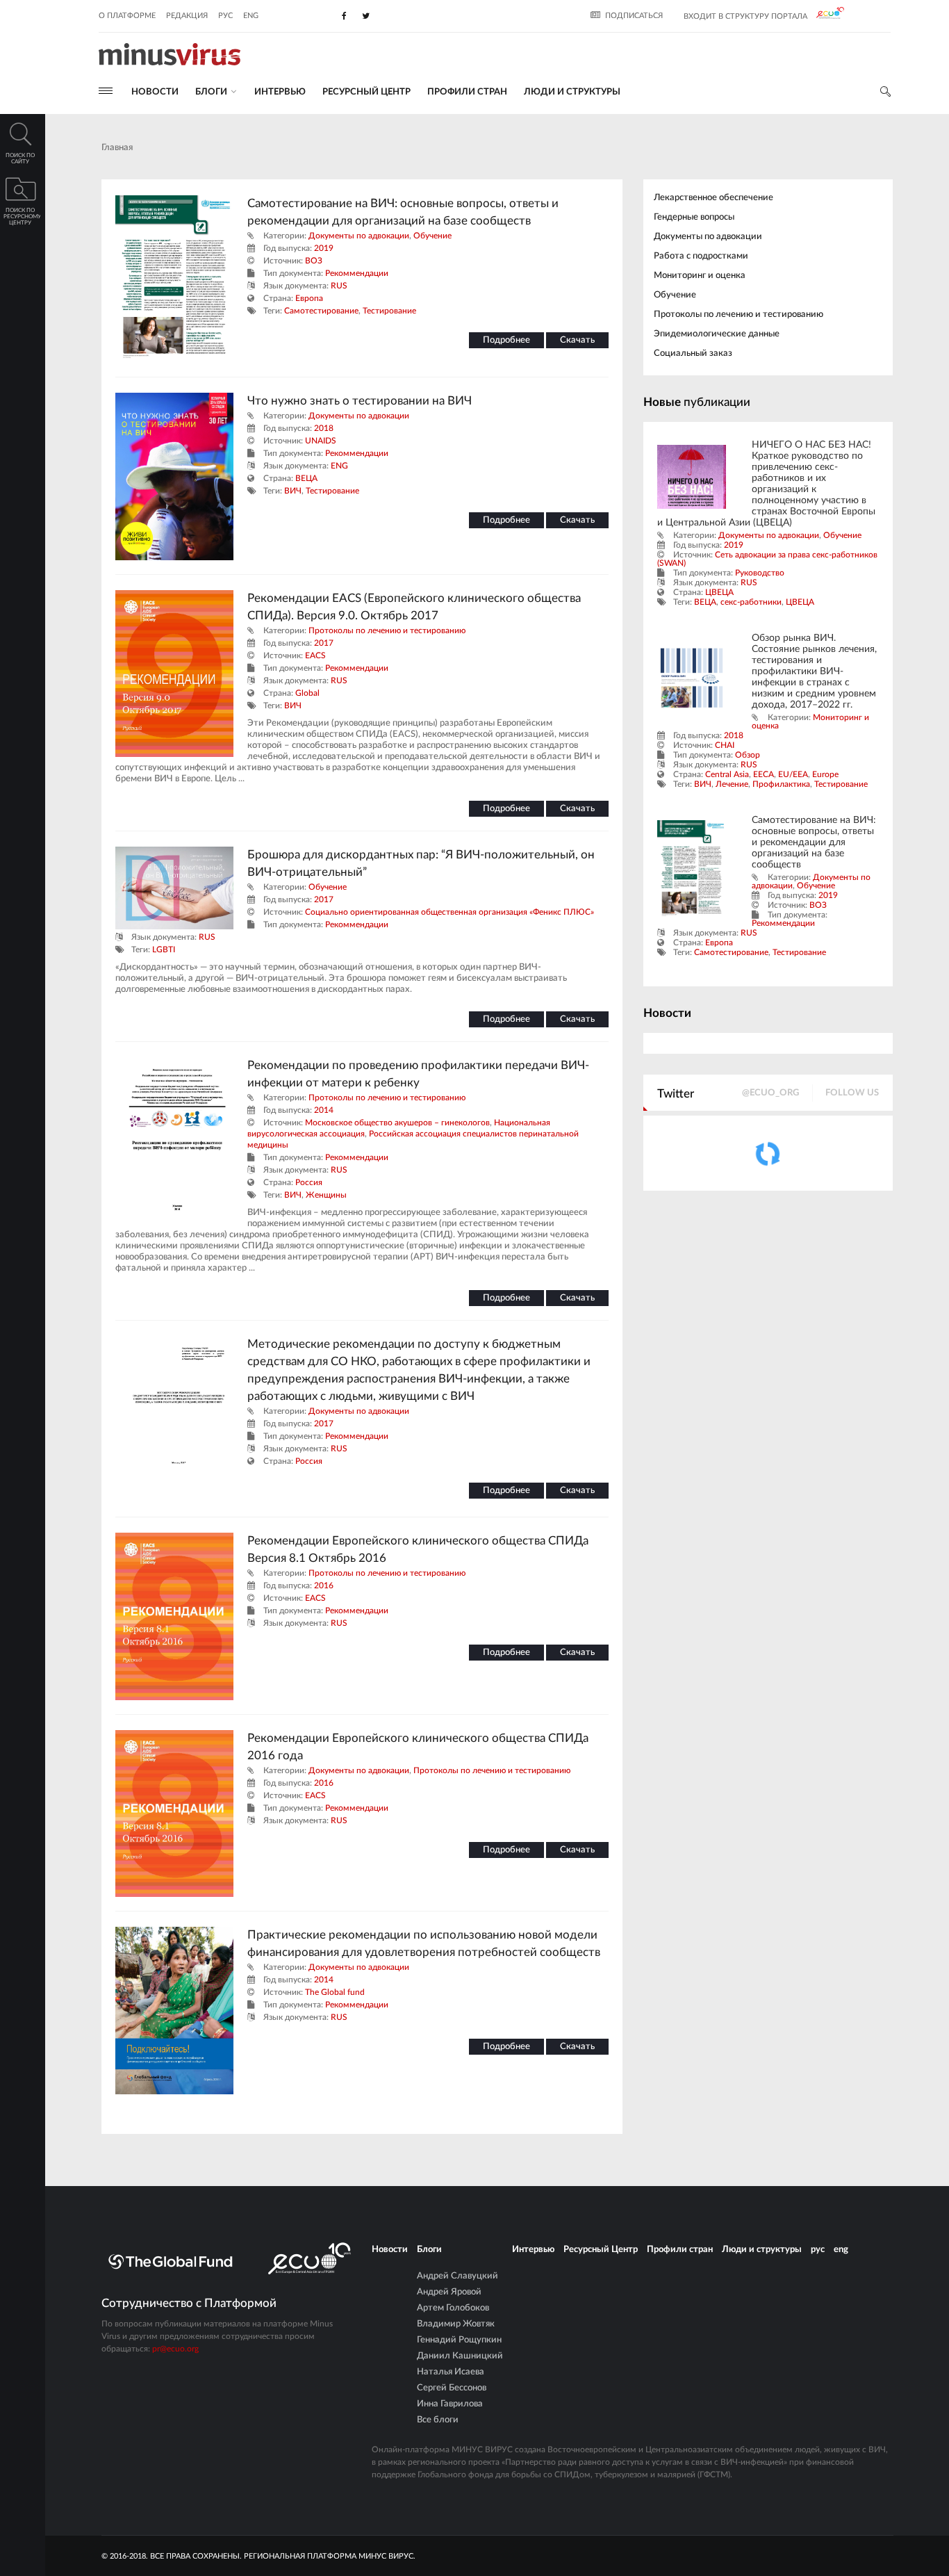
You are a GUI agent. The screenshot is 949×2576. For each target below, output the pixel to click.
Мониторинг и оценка (700, 276)
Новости (155, 92)
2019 (324, 248)
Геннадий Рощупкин (459, 2340)
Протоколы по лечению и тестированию (387, 630)
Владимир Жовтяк (456, 2324)
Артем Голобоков (453, 2308)
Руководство (760, 573)
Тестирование (389, 311)
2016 (324, 1585)
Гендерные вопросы (694, 217)
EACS (315, 655)
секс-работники (751, 602)
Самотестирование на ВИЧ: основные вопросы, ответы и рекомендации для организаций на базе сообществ (814, 842)
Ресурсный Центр (366, 92)
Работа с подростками (701, 256)
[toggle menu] (106, 91)
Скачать (577, 340)
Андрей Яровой (449, 2292)
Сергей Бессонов (452, 2388)
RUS (339, 286)
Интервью (280, 92)
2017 (324, 643)
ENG (339, 466)
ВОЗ (314, 261)
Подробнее (506, 340)
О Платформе (127, 16)
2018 (324, 428)
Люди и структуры (572, 92)
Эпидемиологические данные (717, 334)
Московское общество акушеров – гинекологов (397, 1123)
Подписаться (634, 16)
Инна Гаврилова (450, 2404)
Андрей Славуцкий (457, 2276)
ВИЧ (293, 491)
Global (307, 693)
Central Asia (727, 774)
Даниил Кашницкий (460, 2356)
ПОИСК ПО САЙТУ (20, 159)
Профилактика (781, 784)
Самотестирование (321, 311)
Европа (309, 298)
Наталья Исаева (451, 2372)
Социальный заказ (693, 353)
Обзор (748, 755)
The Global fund (335, 1992)
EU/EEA (793, 774)
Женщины (326, 1195)
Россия (309, 1182)
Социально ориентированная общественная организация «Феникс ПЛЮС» (449, 912)
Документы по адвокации (359, 236)
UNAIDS (321, 441)
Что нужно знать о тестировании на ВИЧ (360, 401)
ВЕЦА (306, 478)
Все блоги (438, 2420)
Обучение (432, 236)
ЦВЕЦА (719, 592)
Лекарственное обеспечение (713, 198)
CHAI (725, 745)
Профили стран (467, 92)
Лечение (732, 784)
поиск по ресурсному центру (22, 217)
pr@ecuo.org (175, 2349)
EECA (764, 774)
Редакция (187, 16)
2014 (324, 1110)
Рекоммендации (357, 273)
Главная (117, 148)
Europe (825, 774)
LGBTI (164, 949)
